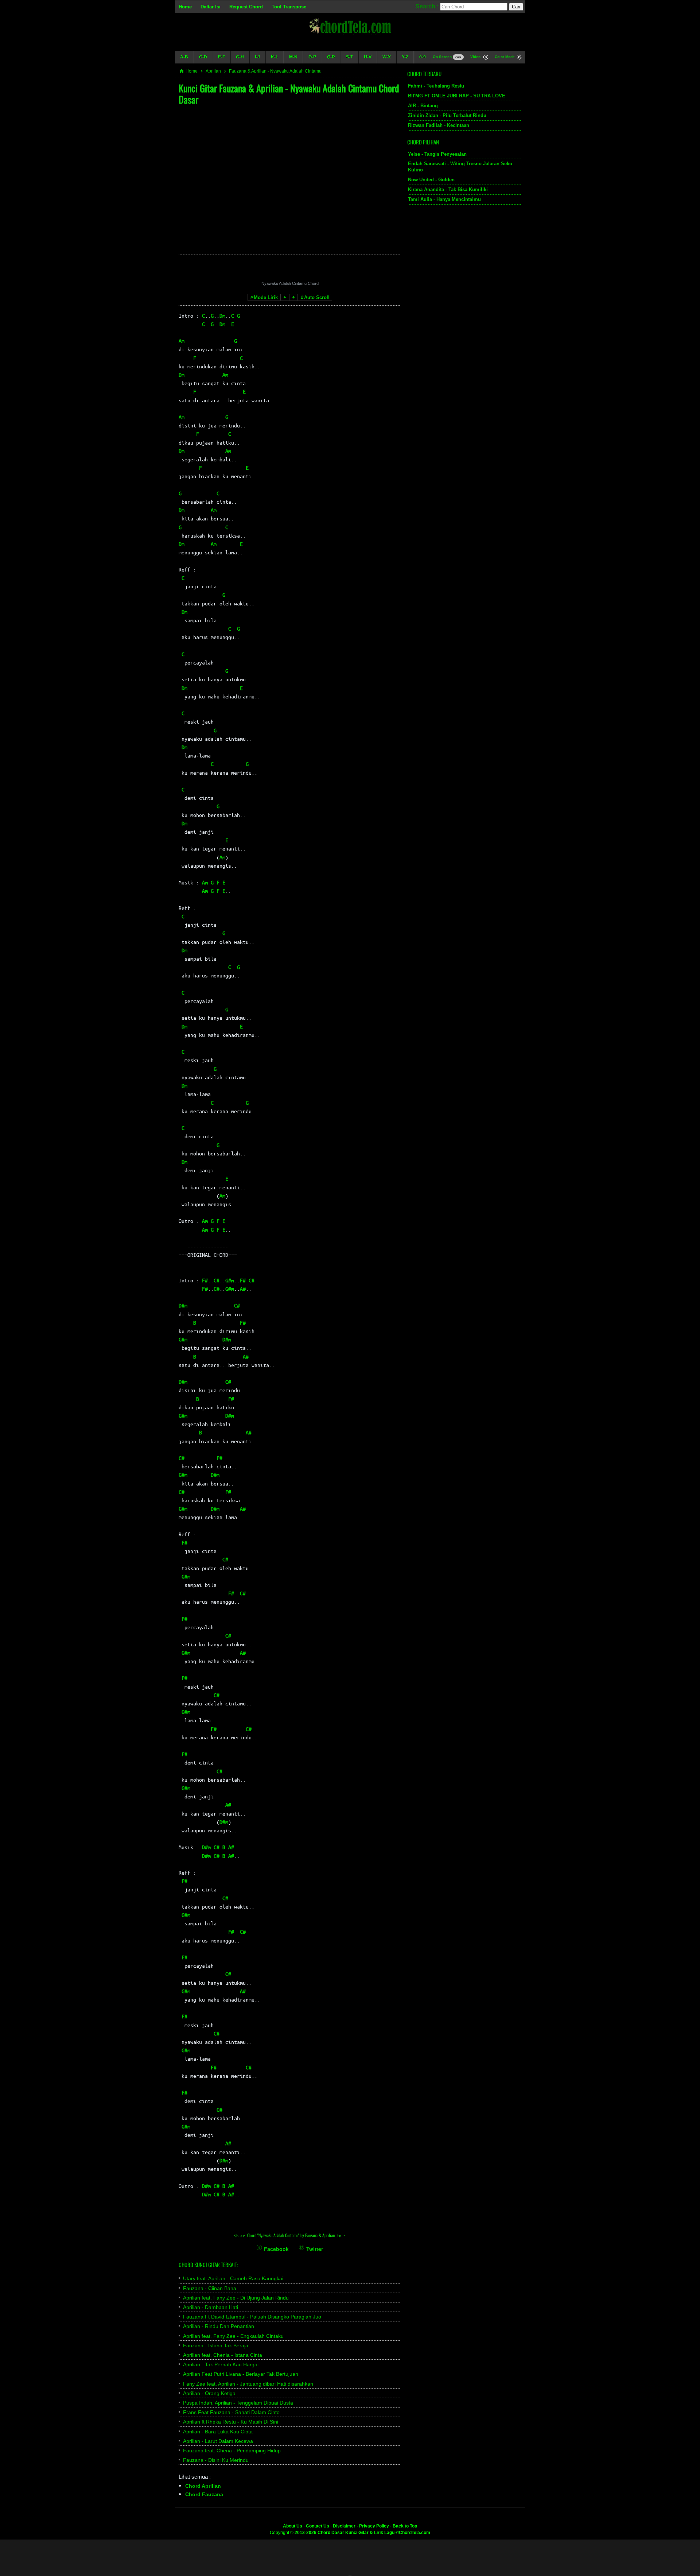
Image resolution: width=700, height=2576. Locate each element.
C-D (203, 57)
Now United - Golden (431, 180)
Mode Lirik (266, 297)
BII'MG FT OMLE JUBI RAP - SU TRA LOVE (457, 96)
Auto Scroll (317, 297)
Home (185, 7)
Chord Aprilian (203, 2486)
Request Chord (246, 7)
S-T (349, 57)
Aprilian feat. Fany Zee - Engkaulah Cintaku (233, 2336)
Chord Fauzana (204, 2494)
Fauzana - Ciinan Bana (210, 2288)
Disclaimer (344, 2526)
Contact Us (318, 2526)
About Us (293, 2526)
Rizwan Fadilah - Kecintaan (439, 125)
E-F (221, 57)
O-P (312, 57)
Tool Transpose (289, 7)
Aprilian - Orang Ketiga (209, 2393)
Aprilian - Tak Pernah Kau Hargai (221, 2364)
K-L (275, 57)
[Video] (486, 58)
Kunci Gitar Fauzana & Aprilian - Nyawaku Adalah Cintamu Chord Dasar (289, 94)
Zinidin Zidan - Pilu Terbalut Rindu (447, 115)
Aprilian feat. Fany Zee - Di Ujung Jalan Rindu (236, 2298)
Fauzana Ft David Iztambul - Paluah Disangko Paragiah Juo (252, 2317)
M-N (293, 57)
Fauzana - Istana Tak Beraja (216, 2345)
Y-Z (405, 57)
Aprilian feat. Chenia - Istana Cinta (223, 2355)
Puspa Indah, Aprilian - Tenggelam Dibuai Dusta (238, 2403)
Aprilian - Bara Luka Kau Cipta (218, 2432)
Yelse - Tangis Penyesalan (437, 154)
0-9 (423, 57)
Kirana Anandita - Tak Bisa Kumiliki (448, 189)
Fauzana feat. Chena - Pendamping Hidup (232, 2451)
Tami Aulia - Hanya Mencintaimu (444, 199)
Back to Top (405, 2526)
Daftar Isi (211, 7)
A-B (184, 57)
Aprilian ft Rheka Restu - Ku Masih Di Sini (231, 2422)
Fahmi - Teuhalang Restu (436, 86)
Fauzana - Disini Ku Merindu (216, 2460)
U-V (368, 57)
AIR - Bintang (423, 106)
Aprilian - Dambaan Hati (211, 2307)
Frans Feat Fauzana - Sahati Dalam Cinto (231, 2412)
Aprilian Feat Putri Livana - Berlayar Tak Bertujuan (241, 2374)
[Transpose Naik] (293, 297)
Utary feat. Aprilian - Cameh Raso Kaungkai (233, 2278)
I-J (257, 57)
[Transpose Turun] (285, 297)
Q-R (331, 57)
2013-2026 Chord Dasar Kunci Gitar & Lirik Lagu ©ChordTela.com (362, 2533)
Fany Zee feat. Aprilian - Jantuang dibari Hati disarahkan (248, 2384)
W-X (387, 57)
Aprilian (213, 71)
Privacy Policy (374, 2526)
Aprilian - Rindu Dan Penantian (219, 2326)
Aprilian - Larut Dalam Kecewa (218, 2441)
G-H (240, 57)
